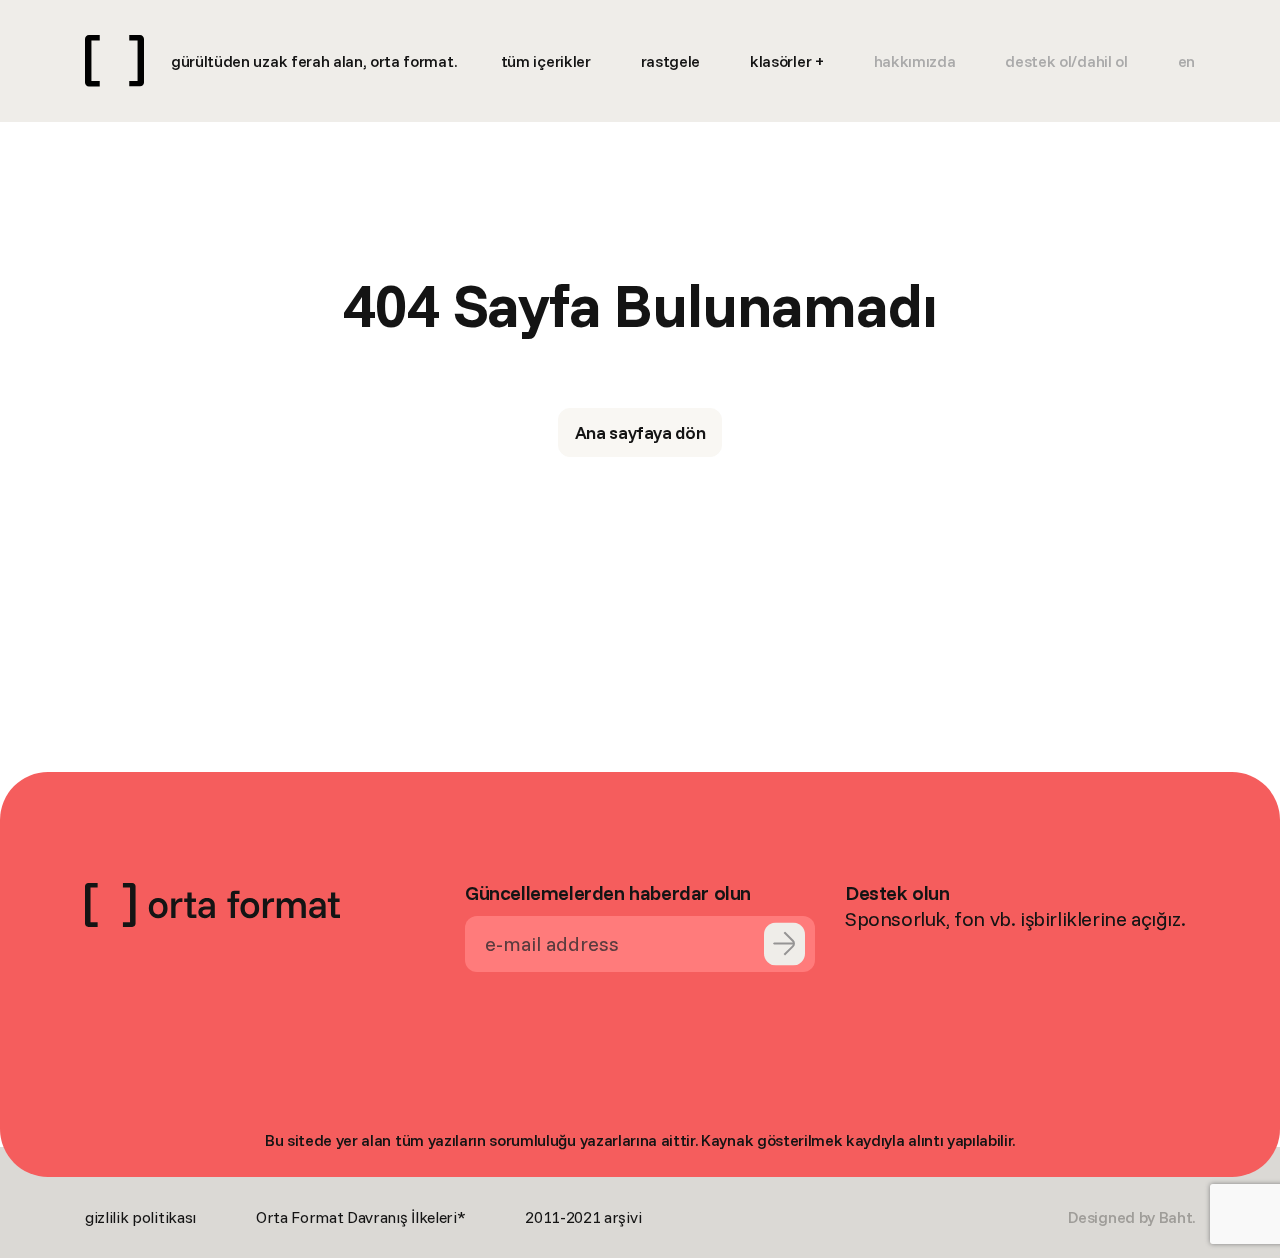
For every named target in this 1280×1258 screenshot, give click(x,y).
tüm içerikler (546, 61)
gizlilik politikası (140, 1217)
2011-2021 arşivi (583, 1217)
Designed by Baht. (1131, 1217)
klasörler (780, 61)
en (1186, 61)
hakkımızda (915, 61)
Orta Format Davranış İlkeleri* (360, 1217)
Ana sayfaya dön (640, 432)
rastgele (670, 61)
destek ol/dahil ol (1066, 61)
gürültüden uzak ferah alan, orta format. (313, 61)
